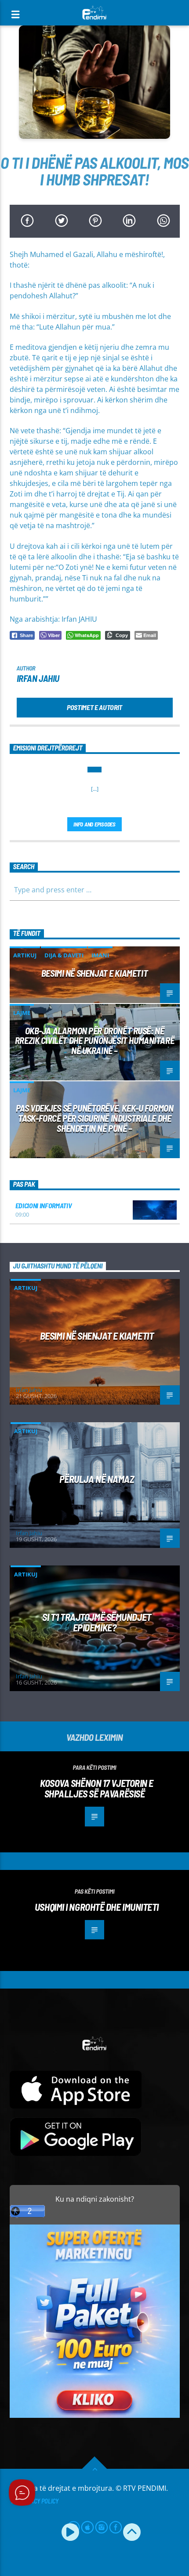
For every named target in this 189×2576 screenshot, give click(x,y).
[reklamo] (95, 2415)
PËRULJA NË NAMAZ (97, 1479)
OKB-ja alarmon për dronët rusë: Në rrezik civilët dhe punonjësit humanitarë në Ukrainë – (94, 1041)
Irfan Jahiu (38, 678)
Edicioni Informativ (44, 1205)
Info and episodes (94, 824)
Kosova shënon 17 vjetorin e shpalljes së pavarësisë (97, 1788)
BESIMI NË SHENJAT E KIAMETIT (94, 973)
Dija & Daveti (64, 955)
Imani (100, 955)
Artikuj (25, 955)
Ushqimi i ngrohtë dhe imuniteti (97, 1907)
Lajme (22, 1013)
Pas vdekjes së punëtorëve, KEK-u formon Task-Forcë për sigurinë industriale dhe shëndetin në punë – (95, 1118)
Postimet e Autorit (94, 707)
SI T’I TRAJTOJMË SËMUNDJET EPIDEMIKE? (96, 1622)
